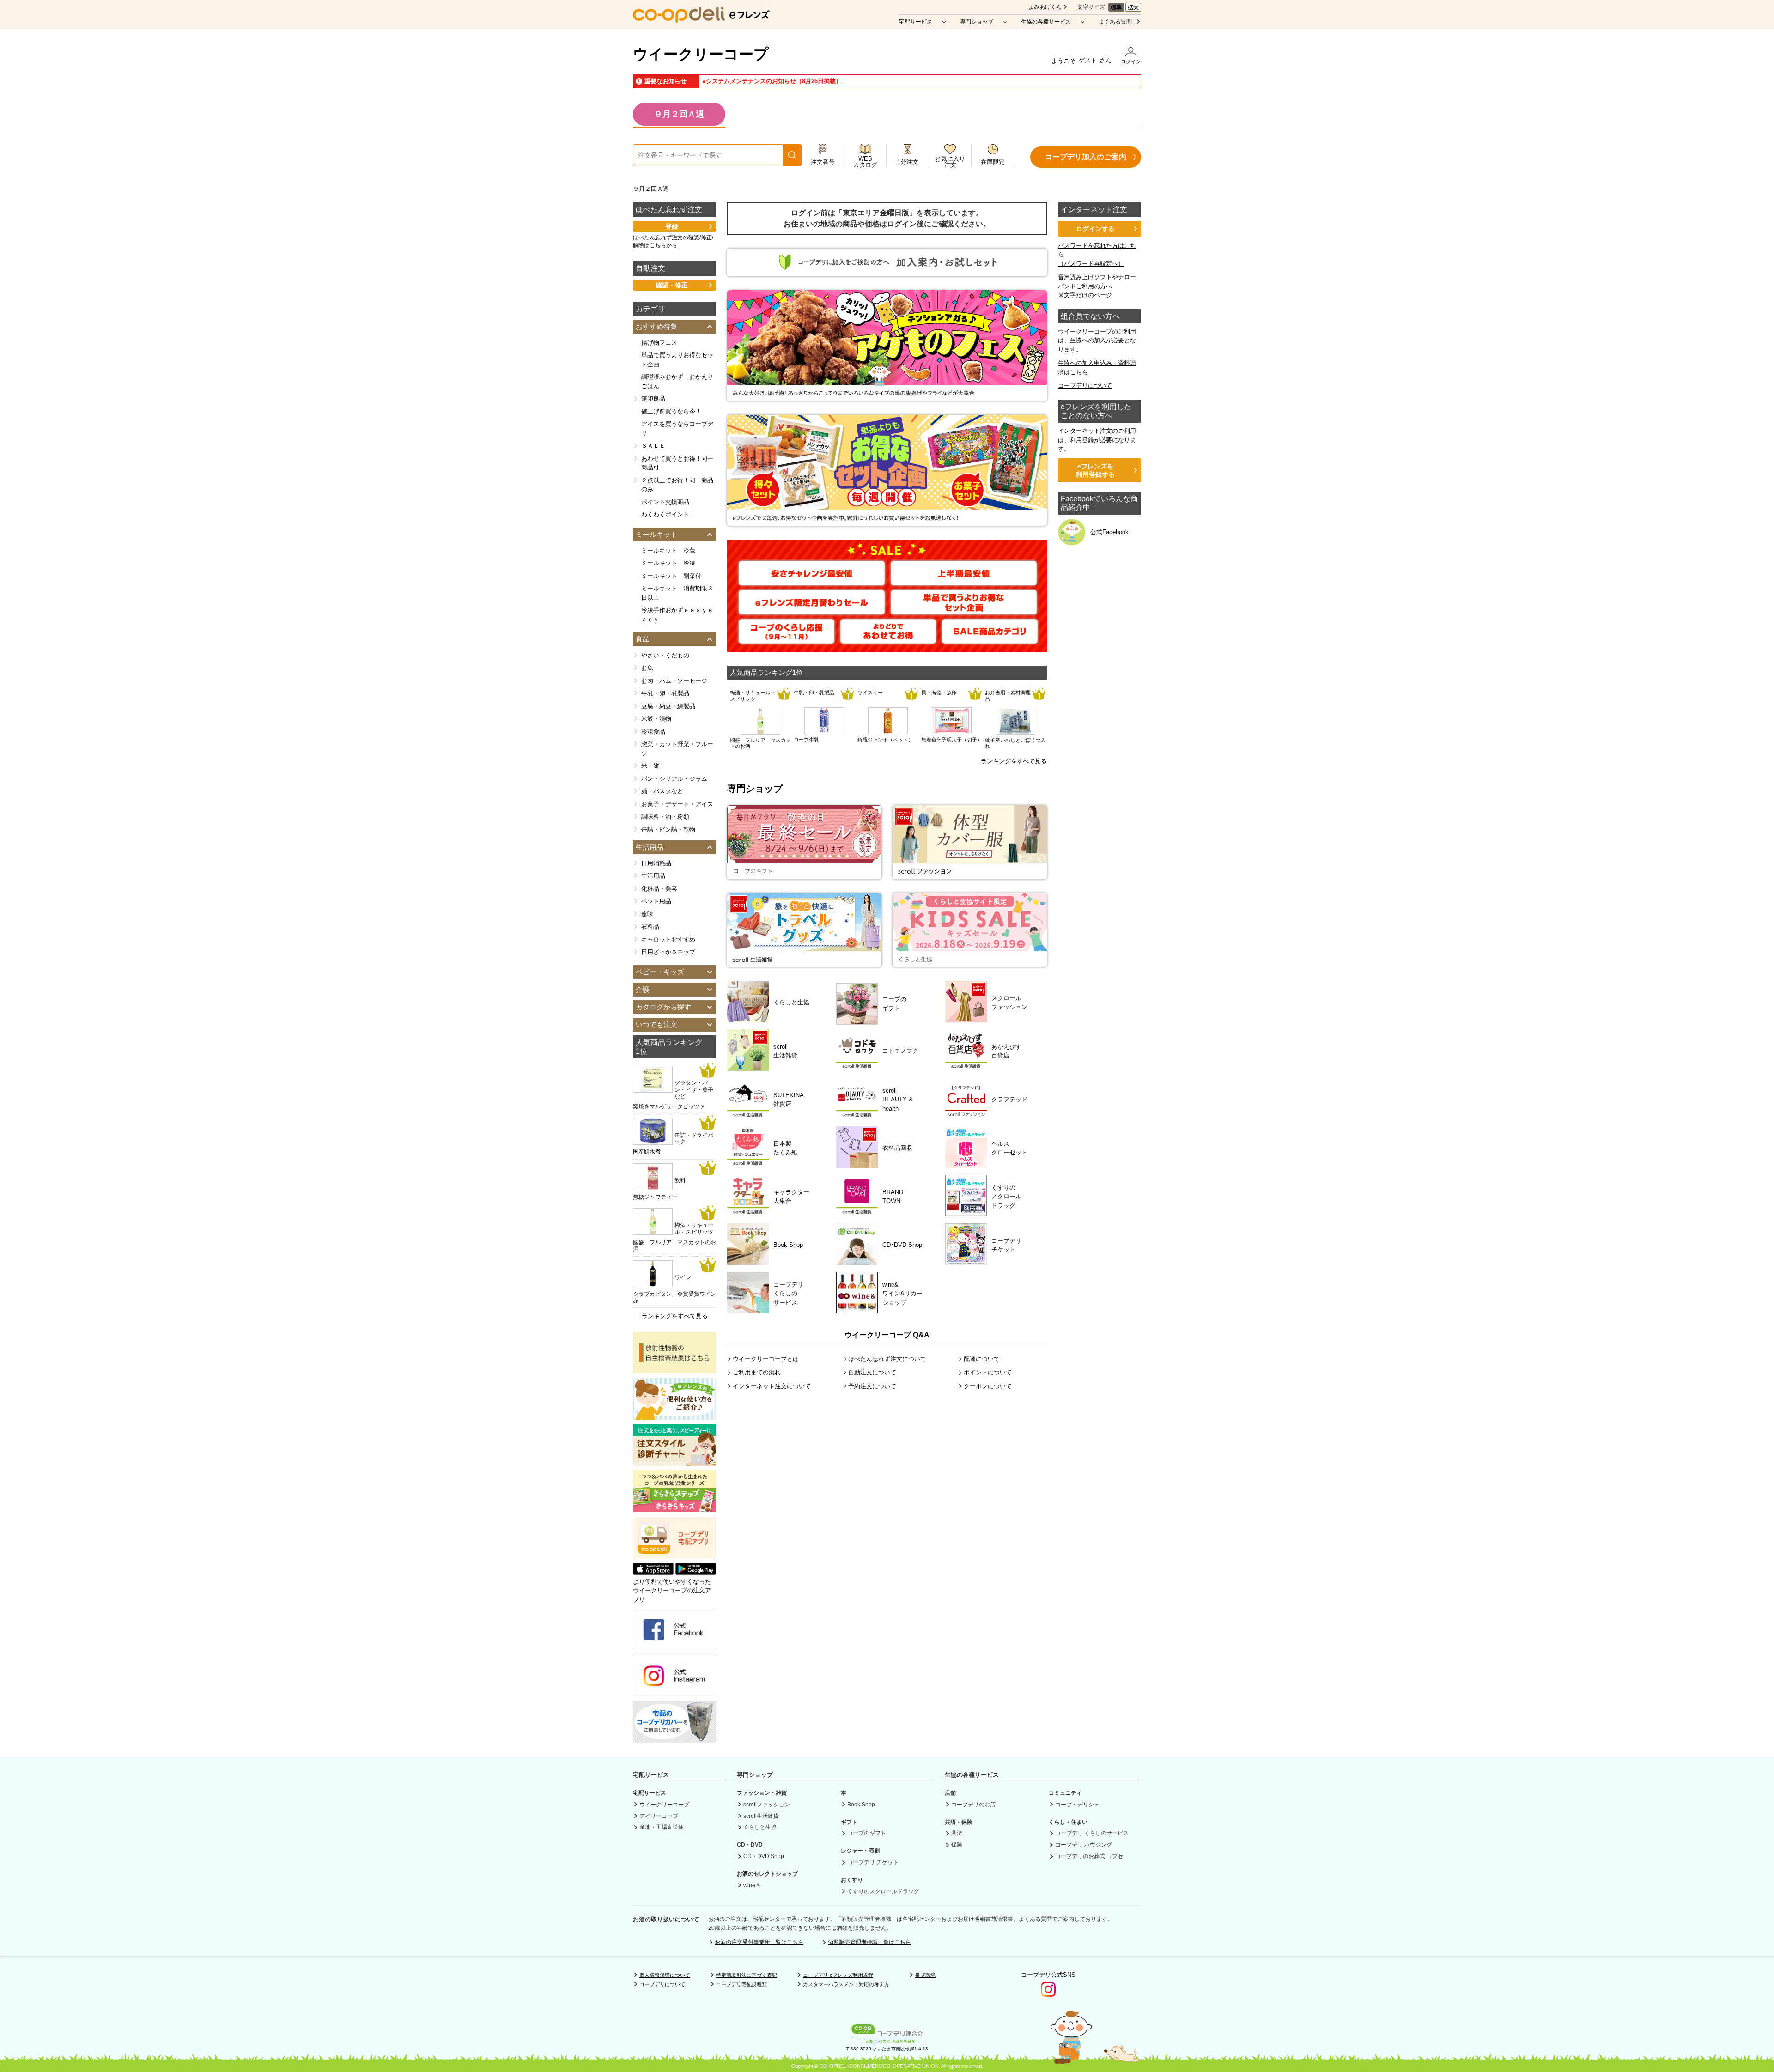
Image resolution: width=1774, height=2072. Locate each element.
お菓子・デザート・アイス (677, 804)
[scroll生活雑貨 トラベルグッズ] (804, 962)
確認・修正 (672, 285)
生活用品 (653, 876)
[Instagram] (674, 1692)
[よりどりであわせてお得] (888, 639)
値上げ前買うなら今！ (671, 411)
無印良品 (653, 398)
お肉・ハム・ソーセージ (674, 681)
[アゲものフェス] (887, 397)
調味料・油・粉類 (665, 817)
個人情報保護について (665, 1975)
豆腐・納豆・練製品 (668, 706)
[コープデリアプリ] (674, 1556)
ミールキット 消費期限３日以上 (677, 593)
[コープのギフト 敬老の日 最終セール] (804, 874)
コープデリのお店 (973, 1805)
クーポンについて (988, 1386)
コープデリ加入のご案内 (1086, 157)
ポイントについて (988, 1372)
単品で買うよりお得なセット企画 (677, 360)
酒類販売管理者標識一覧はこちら (869, 1942)
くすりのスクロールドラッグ (883, 1891)
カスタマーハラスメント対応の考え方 (846, 1984)
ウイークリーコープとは (766, 1359)
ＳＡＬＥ (653, 446)
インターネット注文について (772, 1386)
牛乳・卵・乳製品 (665, 693)
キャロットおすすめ (668, 939)
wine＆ (752, 1885)
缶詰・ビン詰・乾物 (668, 829)
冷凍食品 (653, 732)
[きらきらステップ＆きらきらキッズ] (674, 1507)
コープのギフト (867, 1833)
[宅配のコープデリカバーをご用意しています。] (674, 1738)
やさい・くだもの (665, 655)
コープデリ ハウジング (1084, 1845)
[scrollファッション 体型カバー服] (970, 874)
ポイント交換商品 (665, 502)
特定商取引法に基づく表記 (747, 1975)
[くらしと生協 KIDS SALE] (970, 962)
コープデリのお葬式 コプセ (1089, 1856)
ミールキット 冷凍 (668, 563)
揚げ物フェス (659, 343)
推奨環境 (925, 1975)
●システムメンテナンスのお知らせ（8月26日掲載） (772, 81)
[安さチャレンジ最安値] (812, 581)
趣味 (647, 914)
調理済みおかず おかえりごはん (677, 381)
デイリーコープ (659, 1816)
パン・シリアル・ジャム (674, 779)
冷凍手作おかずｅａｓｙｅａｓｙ (677, 615)
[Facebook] (674, 1646)
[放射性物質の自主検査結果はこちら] (674, 1369)
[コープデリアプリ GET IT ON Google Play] (696, 1572)
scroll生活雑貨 (761, 1816)
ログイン (1131, 61)
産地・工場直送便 (662, 1827)
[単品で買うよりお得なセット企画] (964, 610)
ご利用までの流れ (757, 1372)
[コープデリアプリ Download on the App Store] (653, 1572)
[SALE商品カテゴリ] (990, 639)
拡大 (1133, 7)
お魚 (647, 668)
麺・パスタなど (662, 791)
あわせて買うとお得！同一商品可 (677, 463)
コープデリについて (1085, 386)
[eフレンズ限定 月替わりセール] (812, 610)
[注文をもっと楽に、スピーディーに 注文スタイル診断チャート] (674, 1461)
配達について (982, 1359)
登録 (672, 226)
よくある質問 (1115, 22)
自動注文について (872, 1372)
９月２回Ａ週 (679, 114)
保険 (957, 1845)
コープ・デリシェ (1077, 1805)
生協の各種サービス (1046, 22)
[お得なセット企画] (887, 521)
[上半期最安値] (964, 581)
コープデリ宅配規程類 (741, 1984)
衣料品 (650, 927)
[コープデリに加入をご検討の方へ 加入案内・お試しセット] (887, 272)
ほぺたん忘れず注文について (887, 1359)
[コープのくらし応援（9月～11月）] (787, 639)
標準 (1116, 7)
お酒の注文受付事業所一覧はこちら (759, 1942)
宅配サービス (916, 22)
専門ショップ (977, 22)
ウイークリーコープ (701, 54)
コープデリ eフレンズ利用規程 (838, 1975)
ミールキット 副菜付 (671, 576)
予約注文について (872, 1386)
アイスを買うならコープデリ (677, 428)
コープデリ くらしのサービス (1092, 1833)
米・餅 (650, 766)
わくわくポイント (665, 514)
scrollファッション (767, 1805)
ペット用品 (656, 901)
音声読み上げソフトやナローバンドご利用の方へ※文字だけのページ (1097, 286)
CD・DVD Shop (764, 1856)
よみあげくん (1045, 7)
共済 (957, 1833)
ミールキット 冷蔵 (668, 550)
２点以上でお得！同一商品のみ (677, 485)
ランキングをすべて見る (1014, 761)
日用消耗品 (656, 863)
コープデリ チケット (873, 1862)
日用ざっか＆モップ (668, 952)
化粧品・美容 (659, 889)
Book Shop (861, 1805)
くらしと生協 (760, 1827)
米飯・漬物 (656, 719)
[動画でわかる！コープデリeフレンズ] (674, 1415)
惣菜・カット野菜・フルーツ (677, 749)
